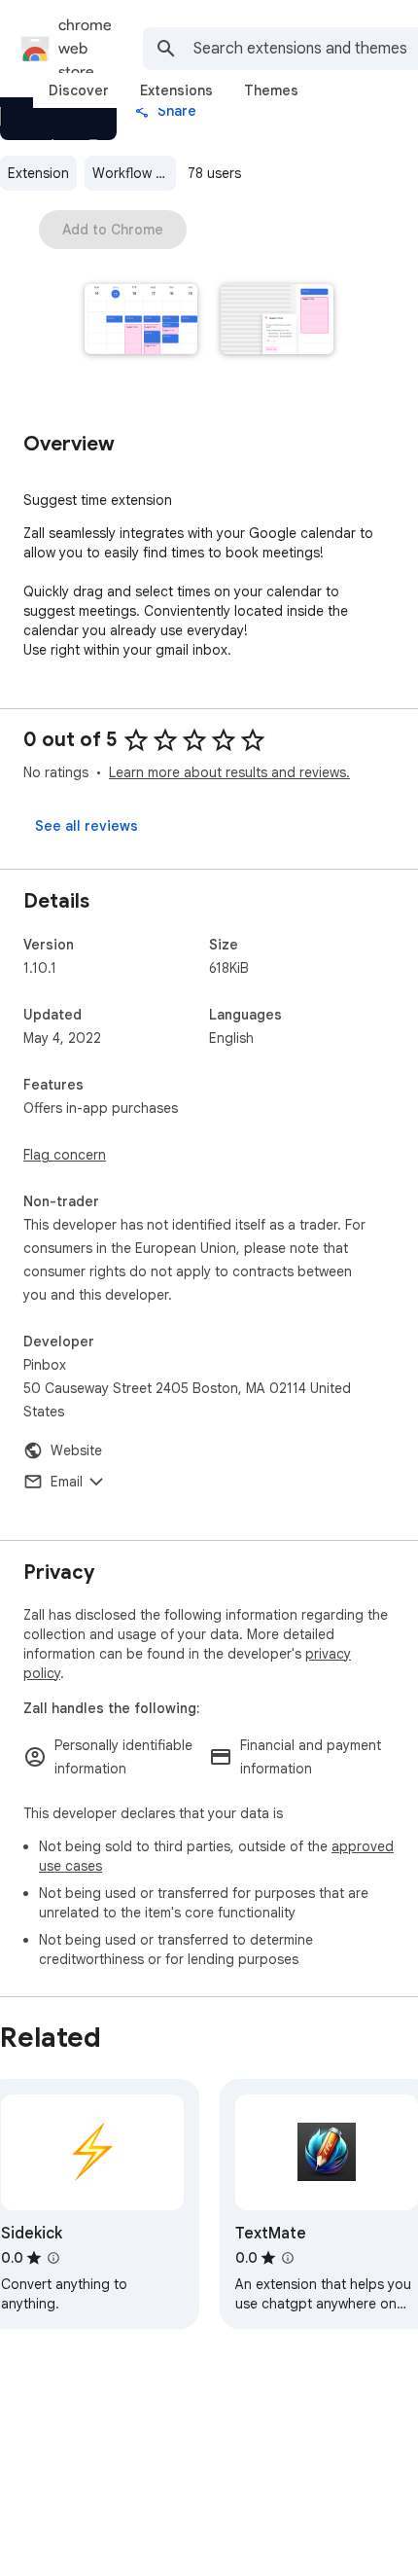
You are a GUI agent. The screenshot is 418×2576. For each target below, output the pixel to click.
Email (67, 1482)
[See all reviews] (87, 826)
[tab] (79, 90)
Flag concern (65, 1155)
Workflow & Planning (134, 173)
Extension (38, 173)
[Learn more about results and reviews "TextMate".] (288, 2258)
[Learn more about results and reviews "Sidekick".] (53, 2258)
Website (76, 1450)
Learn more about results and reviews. (229, 772)
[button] (141, 321)
